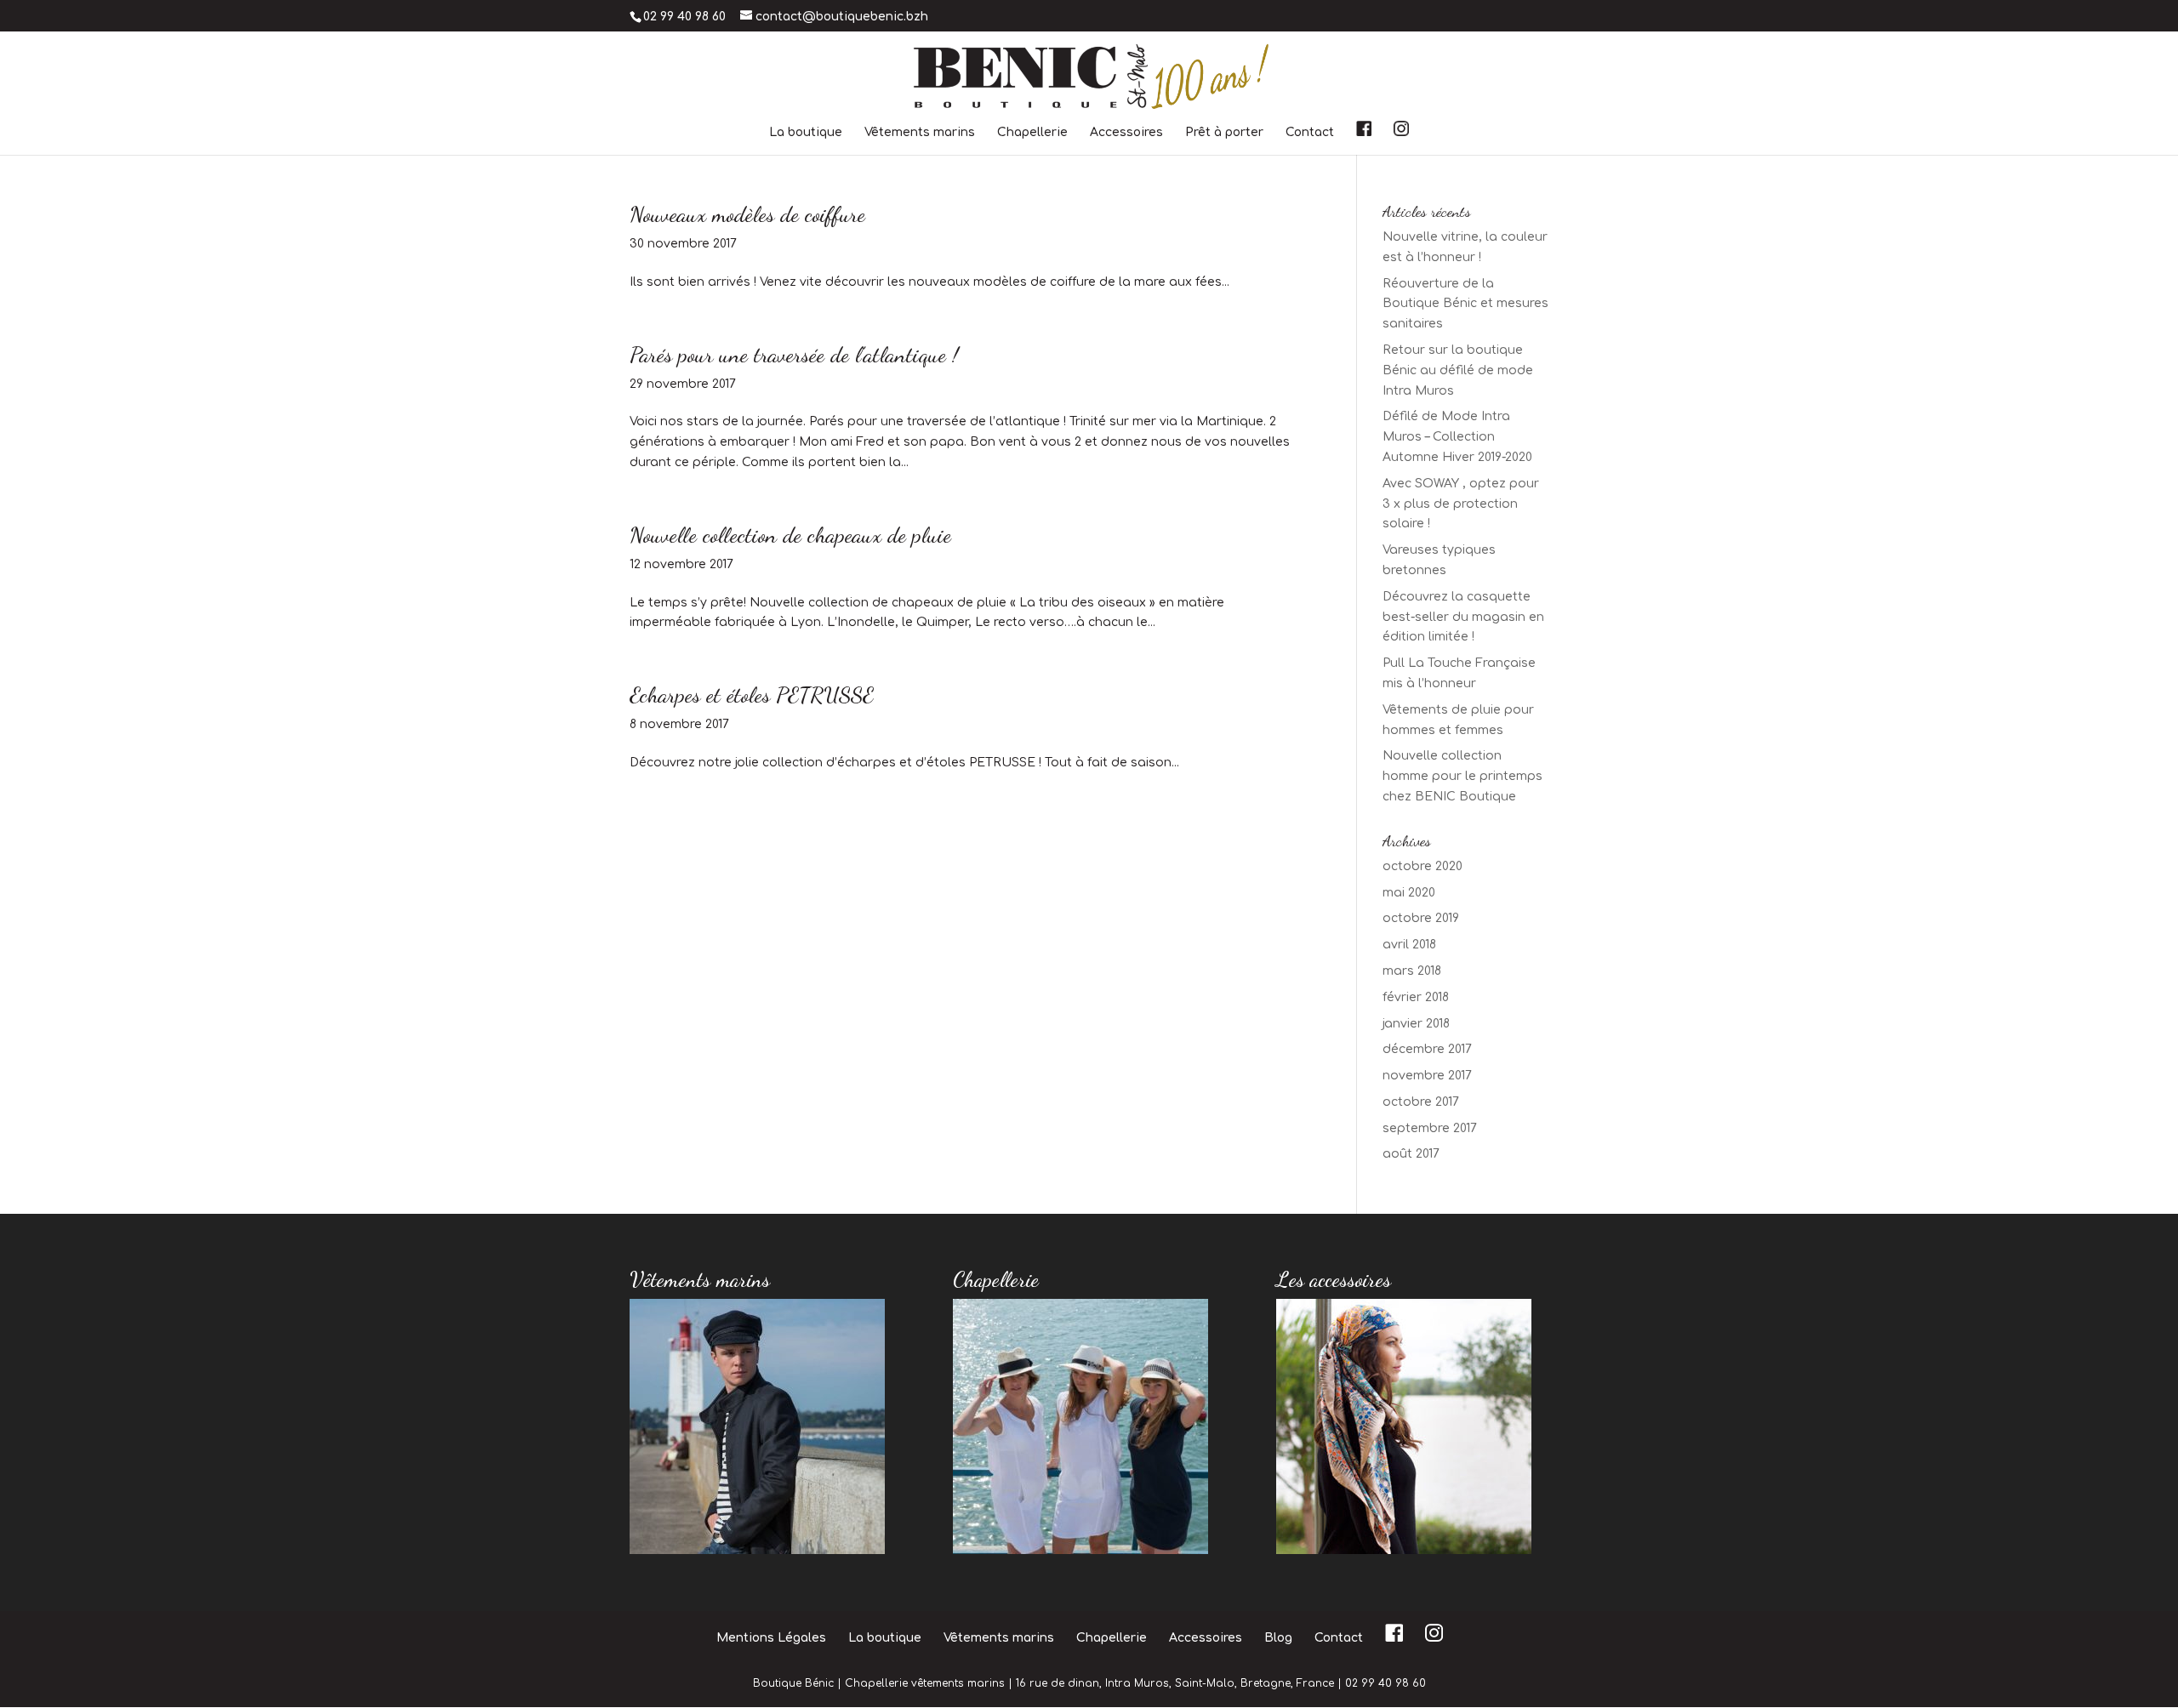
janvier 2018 (1416, 1024)
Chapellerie (1032, 133)
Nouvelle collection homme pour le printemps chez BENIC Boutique (1462, 776)
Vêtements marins (920, 133)
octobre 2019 (1421, 918)
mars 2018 (1412, 971)
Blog (1278, 1638)
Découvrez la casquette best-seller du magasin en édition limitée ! (1463, 617)
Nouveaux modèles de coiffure (747, 214)
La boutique (806, 133)
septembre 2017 (1430, 1128)
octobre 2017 (1421, 1102)
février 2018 (1416, 997)
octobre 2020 (1423, 866)
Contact (1310, 133)
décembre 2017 (1427, 1049)
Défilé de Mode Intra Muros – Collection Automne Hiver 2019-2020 (1457, 437)
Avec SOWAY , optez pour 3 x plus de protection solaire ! (1461, 504)
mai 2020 (1409, 893)
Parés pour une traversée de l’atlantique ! (794, 354)
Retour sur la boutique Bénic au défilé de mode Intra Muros (1458, 370)
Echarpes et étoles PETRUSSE (752, 695)
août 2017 (1411, 1154)
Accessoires (1126, 133)
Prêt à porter (1224, 133)
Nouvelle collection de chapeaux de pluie (790, 535)
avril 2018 (1409, 945)
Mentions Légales (771, 1638)
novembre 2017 (1427, 1076)
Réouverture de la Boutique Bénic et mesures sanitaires (1465, 304)
